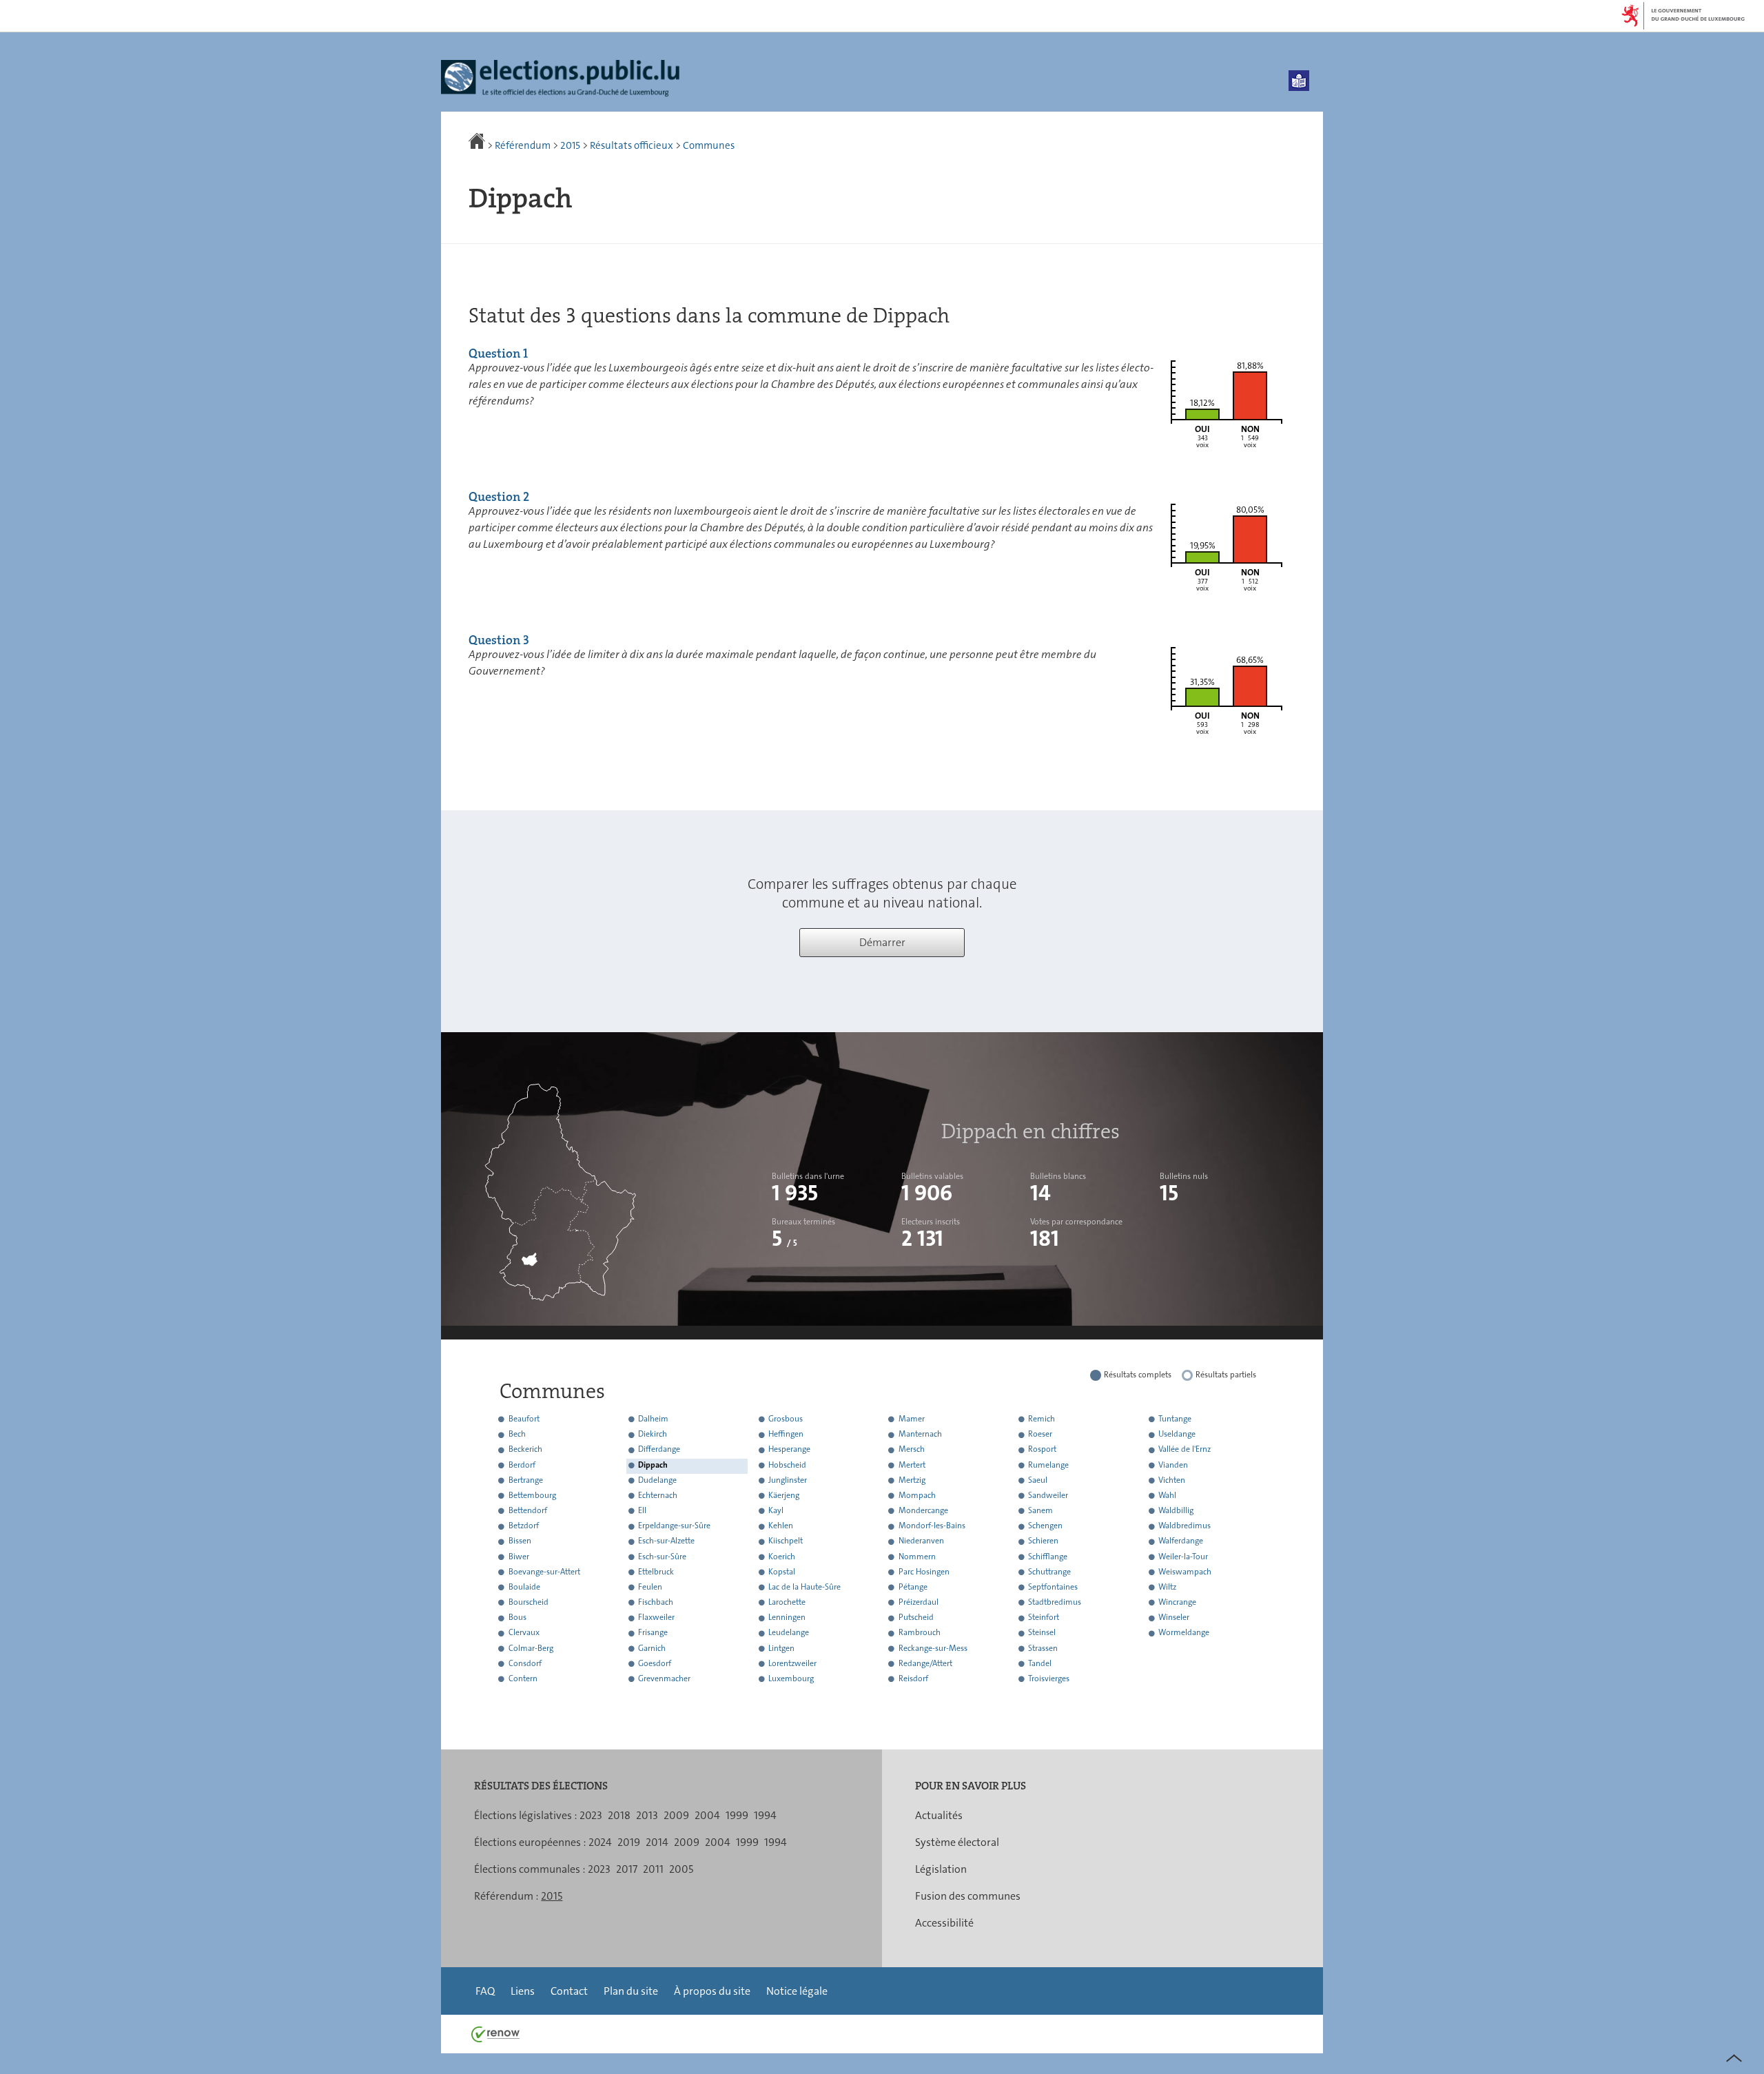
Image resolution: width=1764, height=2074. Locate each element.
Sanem (1040, 1510)
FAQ (485, 1991)
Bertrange (526, 1480)
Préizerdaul (919, 1602)
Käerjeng (784, 1495)
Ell (642, 1510)
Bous (517, 1618)
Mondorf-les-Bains (932, 1526)
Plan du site (631, 1991)
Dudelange (657, 1480)
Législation (941, 1869)
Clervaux (524, 1633)
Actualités (939, 1815)
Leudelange (789, 1633)
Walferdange (1181, 1541)
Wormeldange (1184, 1633)
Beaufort (524, 1419)
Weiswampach (1185, 1572)
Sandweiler (1048, 1495)
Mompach (917, 1495)
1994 (765, 1815)
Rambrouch (920, 1633)
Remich (1042, 1419)
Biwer (519, 1557)
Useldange (1177, 1435)
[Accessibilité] (1299, 81)
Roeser (1040, 1435)
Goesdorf (655, 1663)
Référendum (523, 145)
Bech (517, 1435)
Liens (523, 1991)
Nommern (917, 1557)
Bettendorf (528, 1510)
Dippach (653, 1465)
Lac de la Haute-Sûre (804, 1587)
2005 (681, 1869)
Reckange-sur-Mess (933, 1648)
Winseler (1174, 1618)
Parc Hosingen (924, 1572)
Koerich (782, 1557)
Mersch (912, 1450)
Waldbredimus (1184, 1526)
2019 (629, 1842)
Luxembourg (791, 1678)
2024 (600, 1842)
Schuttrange (1049, 1572)
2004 (707, 1815)
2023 (591, 1815)
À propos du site (712, 1991)
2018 (619, 1815)
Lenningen (787, 1618)
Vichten (1172, 1480)
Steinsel (1042, 1633)
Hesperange (789, 1450)
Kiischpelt (786, 1541)
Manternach (920, 1435)
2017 (627, 1869)
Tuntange (1175, 1419)
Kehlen (781, 1526)
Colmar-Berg (531, 1648)
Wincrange (1177, 1602)
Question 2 (499, 497)
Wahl (1167, 1495)
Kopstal (782, 1572)
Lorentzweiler (792, 1663)
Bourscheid (529, 1602)
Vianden (1173, 1465)
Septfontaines (1053, 1587)
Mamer (912, 1419)
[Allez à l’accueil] (478, 145)
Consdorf (525, 1663)
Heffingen (786, 1435)
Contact (569, 1991)
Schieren (1043, 1541)
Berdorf (522, 1465)
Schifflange (1048, 1557)
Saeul (1038, 1480)
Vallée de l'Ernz (1184, 1450)
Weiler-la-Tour (1183, 1557)
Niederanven (921, 1541)
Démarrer (882, 942)
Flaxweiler (656, 1618)
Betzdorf (524, 1526)
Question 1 (498, 353)
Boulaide (524, 1587)
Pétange (913, 1587)
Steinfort (1044, 1618)
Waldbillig (1176, 1510)
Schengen (1045, 1526)
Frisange (653, 1633)
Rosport (1042, 1450)
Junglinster (788, 1480)
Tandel (1040, 1663)
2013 (647, 1815)
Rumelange (1048, 1465)
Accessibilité (944, 1923)
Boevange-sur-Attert (544, 1572)
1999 (737, 1815)
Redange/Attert (925, 1663)
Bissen (520, 1541)
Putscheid (916, 1618)
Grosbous (786, 1419)
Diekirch (653, 1435)
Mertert (912, 1465)
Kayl (776, 1510)
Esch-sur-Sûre (662, 1557)
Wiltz (1167, 1587)
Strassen (1043, 1648)
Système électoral (957, 1842)
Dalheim (653, 1419)
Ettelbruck (656, 1572)
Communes (709, 145)
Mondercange (923, 1510)
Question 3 (499, 640)
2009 (676, 1815)
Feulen (650, 1587)
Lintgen (781, 1648)
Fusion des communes (968, 1896)
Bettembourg (532, 1495)
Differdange (659, 1450)
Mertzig (912, 1480)
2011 (653, 1869)
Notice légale (797, 1991)
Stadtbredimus (1055, 1602)
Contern (523, 1678)
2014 (657, 1842)
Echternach (658, 1495)
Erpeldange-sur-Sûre (674, 1526)
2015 (570, 145)
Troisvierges (1049, 1678)
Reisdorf (913, 1678)
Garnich (652, 1648)
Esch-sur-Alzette (666, 1541)
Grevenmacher (664, 1678)
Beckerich (525, 1450)
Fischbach (656, 1602)
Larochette (787, 1602)
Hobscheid (787, 1465)
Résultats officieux (632, 145)
